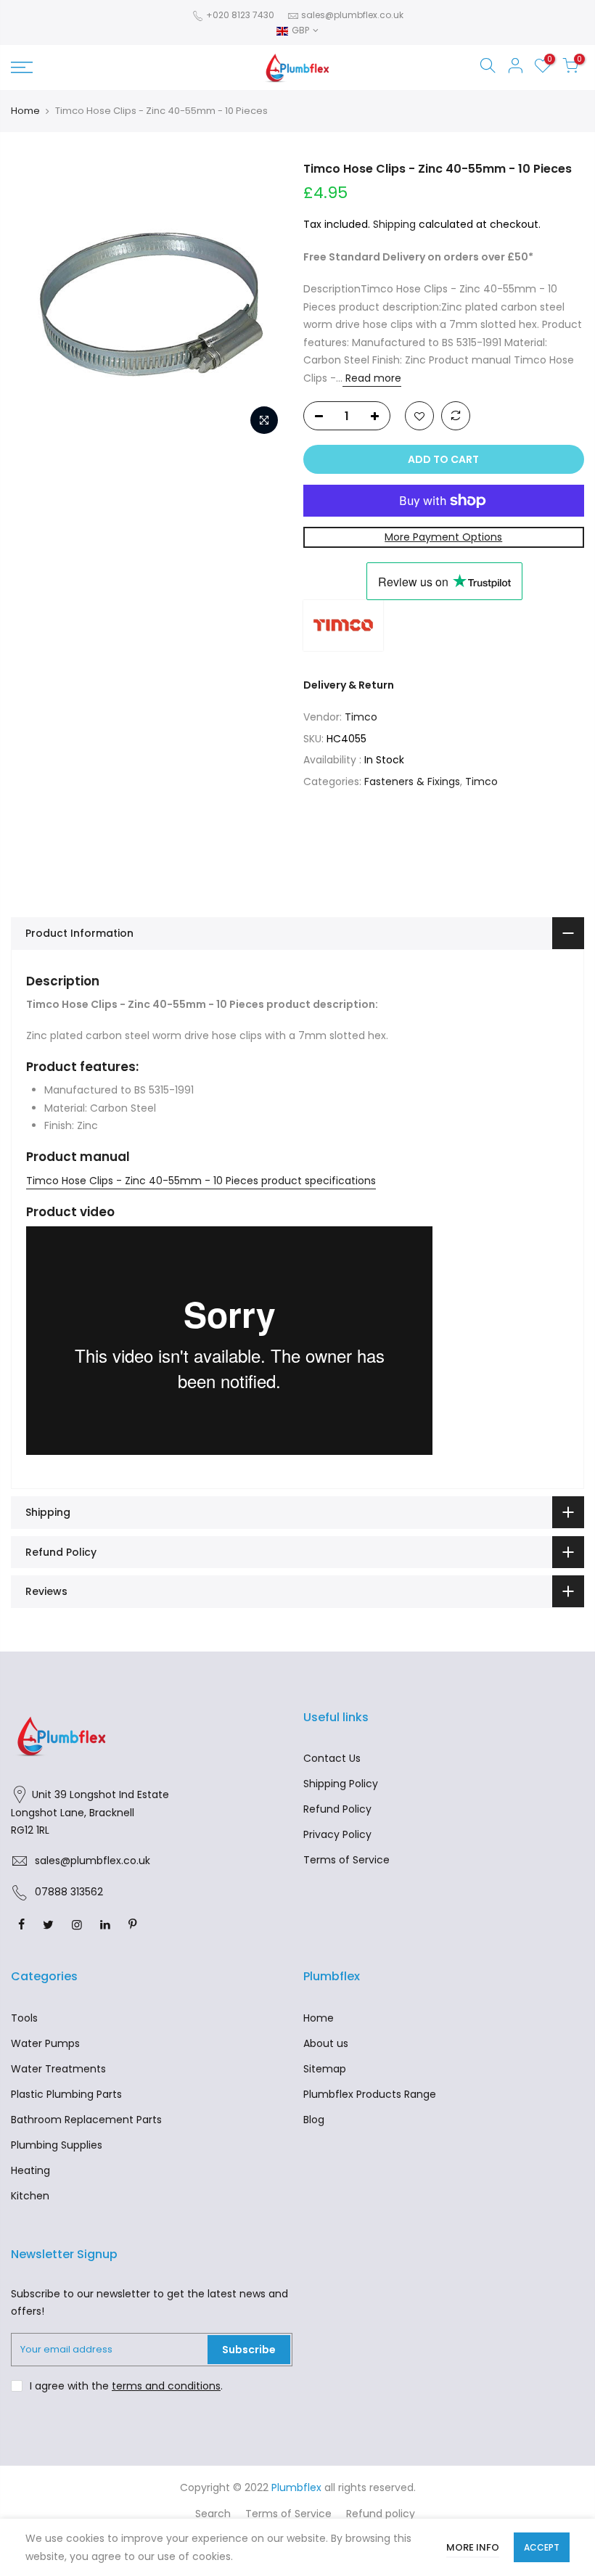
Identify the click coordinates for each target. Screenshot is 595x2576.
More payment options (443, 537)
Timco (361, 717)
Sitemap (325, 2069)
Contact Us (332, 1758)
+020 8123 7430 (239, 15)
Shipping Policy (341, 1784)
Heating (30, 2170)
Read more (372, 378)
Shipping (394, 224)
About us (326, 2043)
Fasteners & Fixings (412, 782)
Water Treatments (58, 2069)
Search (213, 2514)
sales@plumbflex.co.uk (352, 15)
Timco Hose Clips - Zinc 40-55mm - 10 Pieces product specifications (201, 1181)
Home (25, 111)
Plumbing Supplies (57, 2145)
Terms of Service (346, 1860)
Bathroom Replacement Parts (86, 2120)
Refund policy (381, 2514)
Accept (542, 2547)
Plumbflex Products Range (370, 2094)
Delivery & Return (349, 685)
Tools (24, 2018)
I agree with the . (126, 2386)
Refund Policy (337, 1809)
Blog (314, 2120)
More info (473, 2547)
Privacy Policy (337, 1834)
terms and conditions (166, 2386)
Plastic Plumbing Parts (66, 2094)
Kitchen (30, 2196)
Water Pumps (45, 2043)
